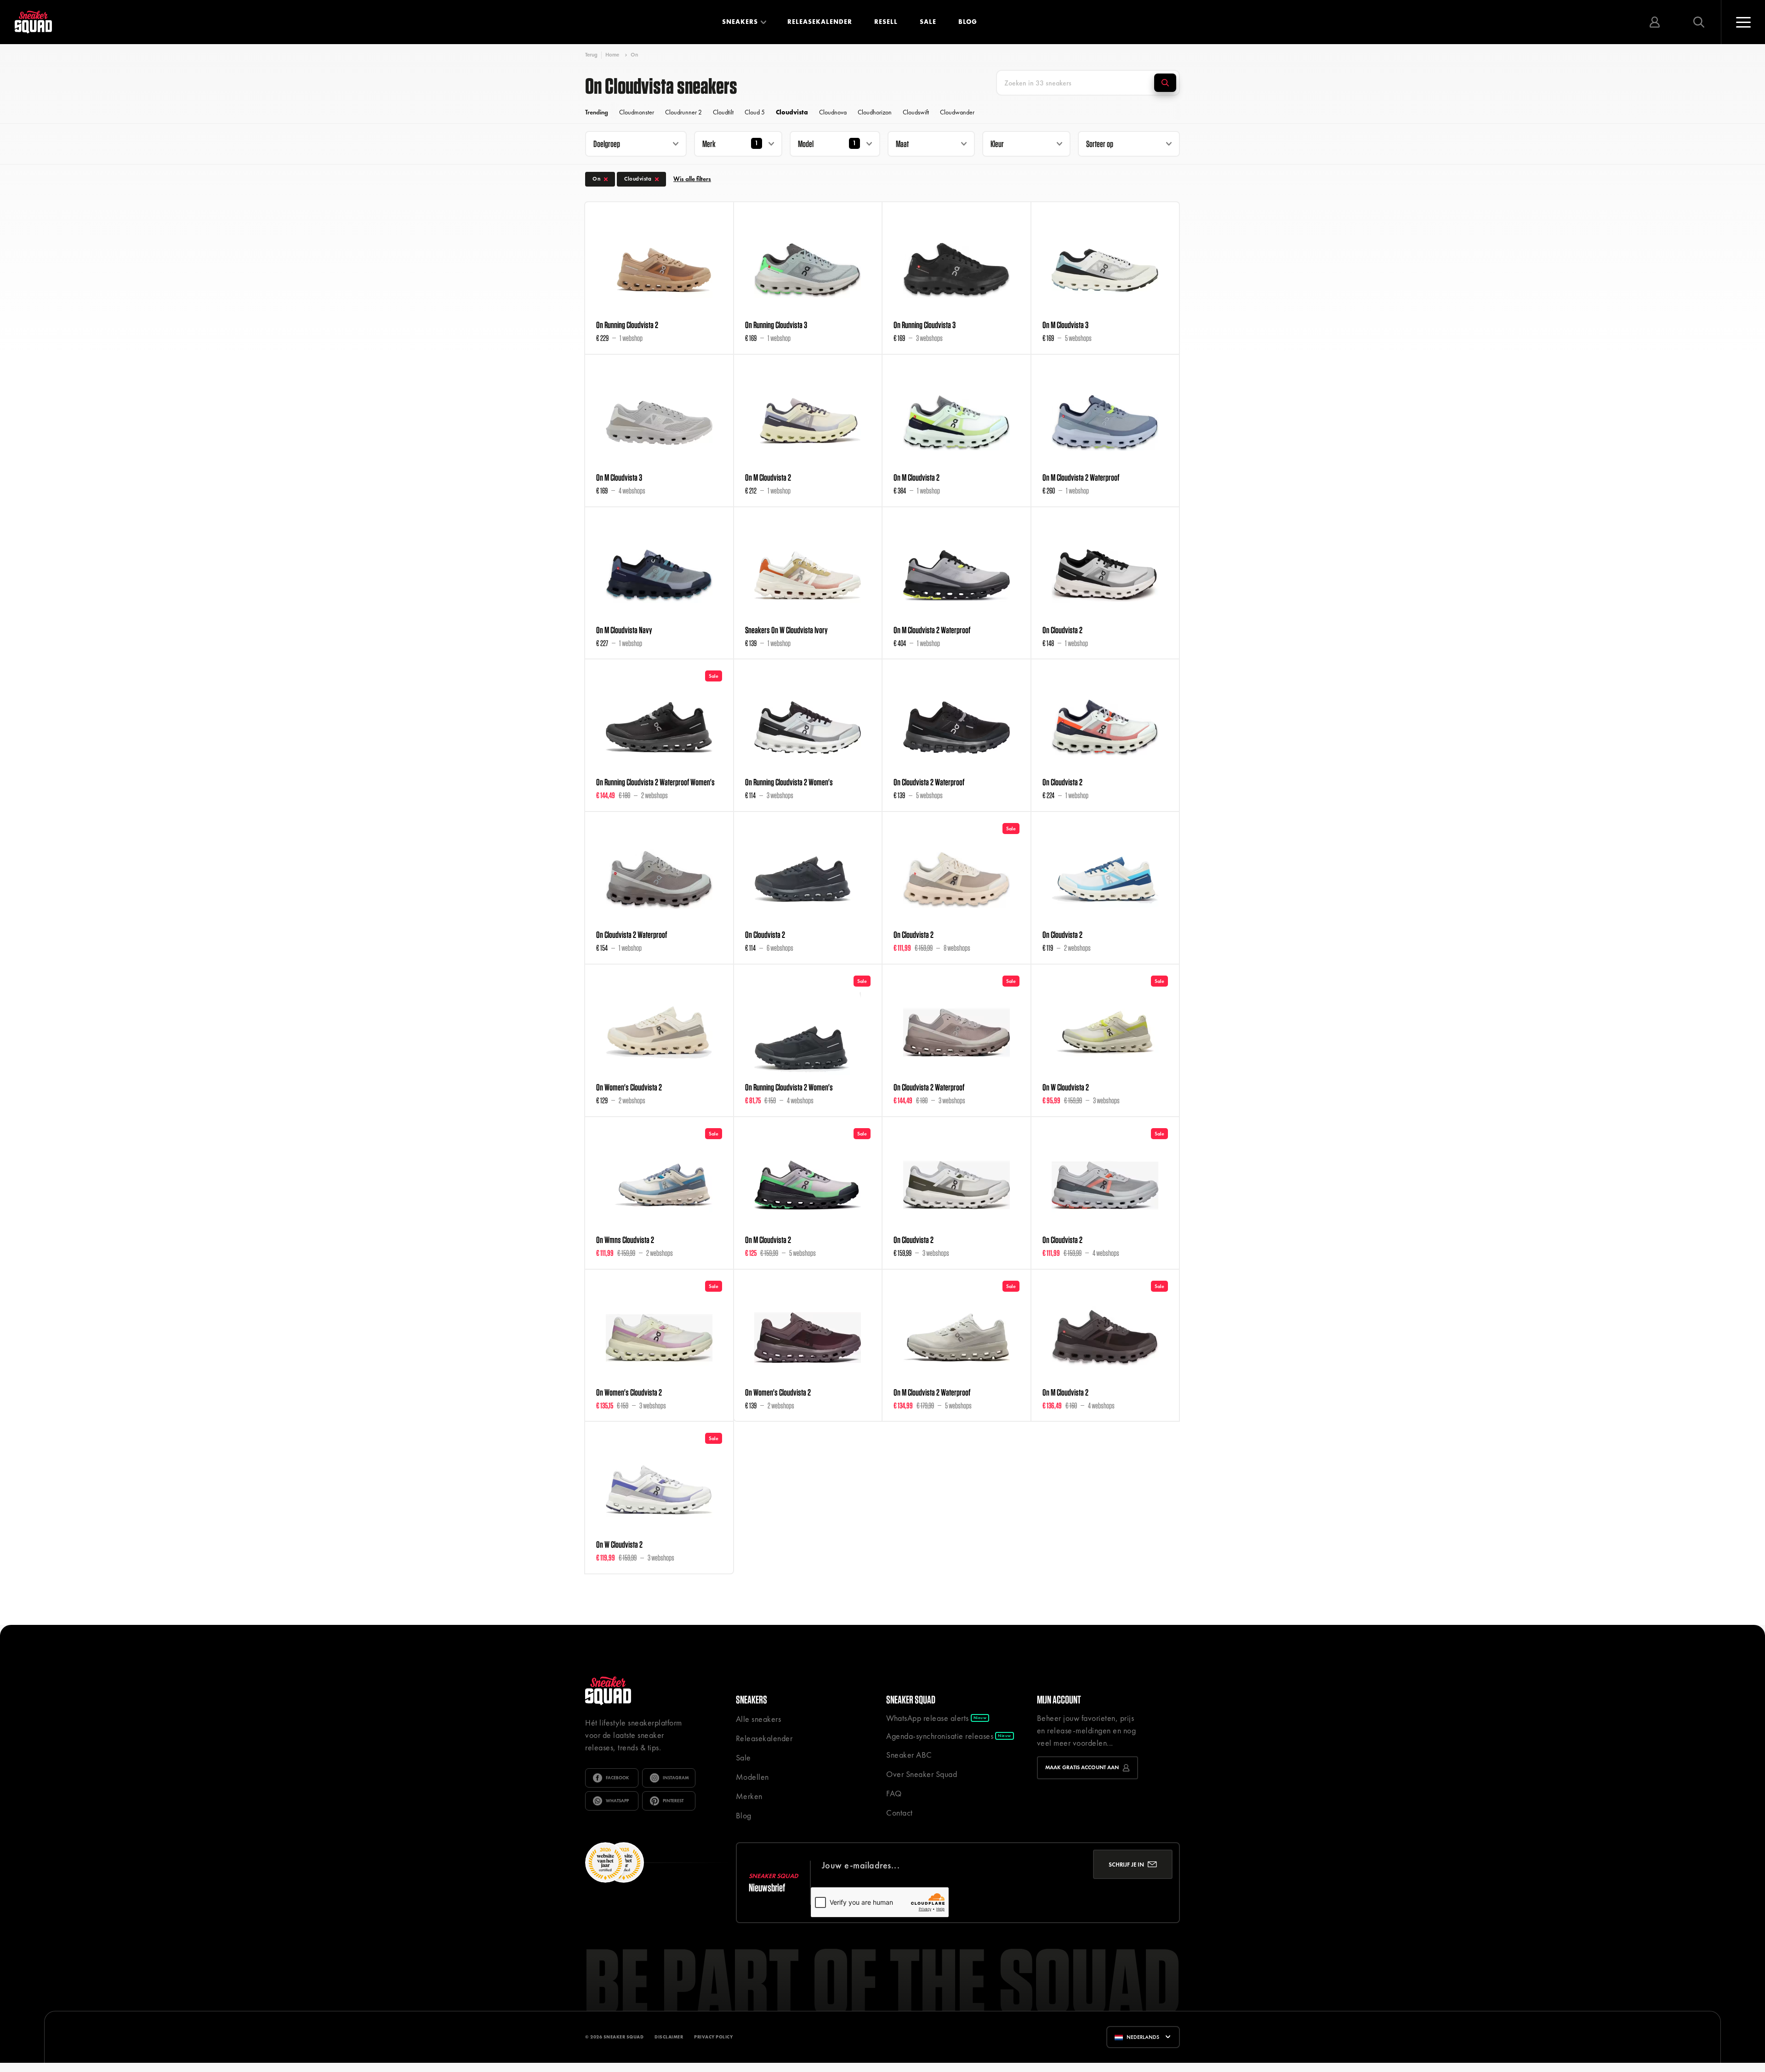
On (634, 55)
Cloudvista (792, 112)
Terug (591, 55)
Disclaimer (669, 2037)
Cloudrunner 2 (683, 112)
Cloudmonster (637, 112)
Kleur (997, 144)
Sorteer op (1100, 144)
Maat (902, 144)
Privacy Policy (713, 2037)
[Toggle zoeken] (1699, 22)
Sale (928, 22)
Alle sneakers (759, 1719)
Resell (886, 22)
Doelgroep (607, 144)
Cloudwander (957, 112)
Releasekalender (820, 22)
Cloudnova (833, 112)
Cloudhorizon (875, 112)
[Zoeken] (1165, 83)
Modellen (752, 1777)
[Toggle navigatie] (1743, 22)
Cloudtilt (723, 112)
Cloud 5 (755, 112)
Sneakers (740, 22)
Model (806, 144)
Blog (968, 22)
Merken (749, 1796)
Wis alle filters (692, 179)
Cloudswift (916, 112)
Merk (709, 144)
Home (612, 55)
